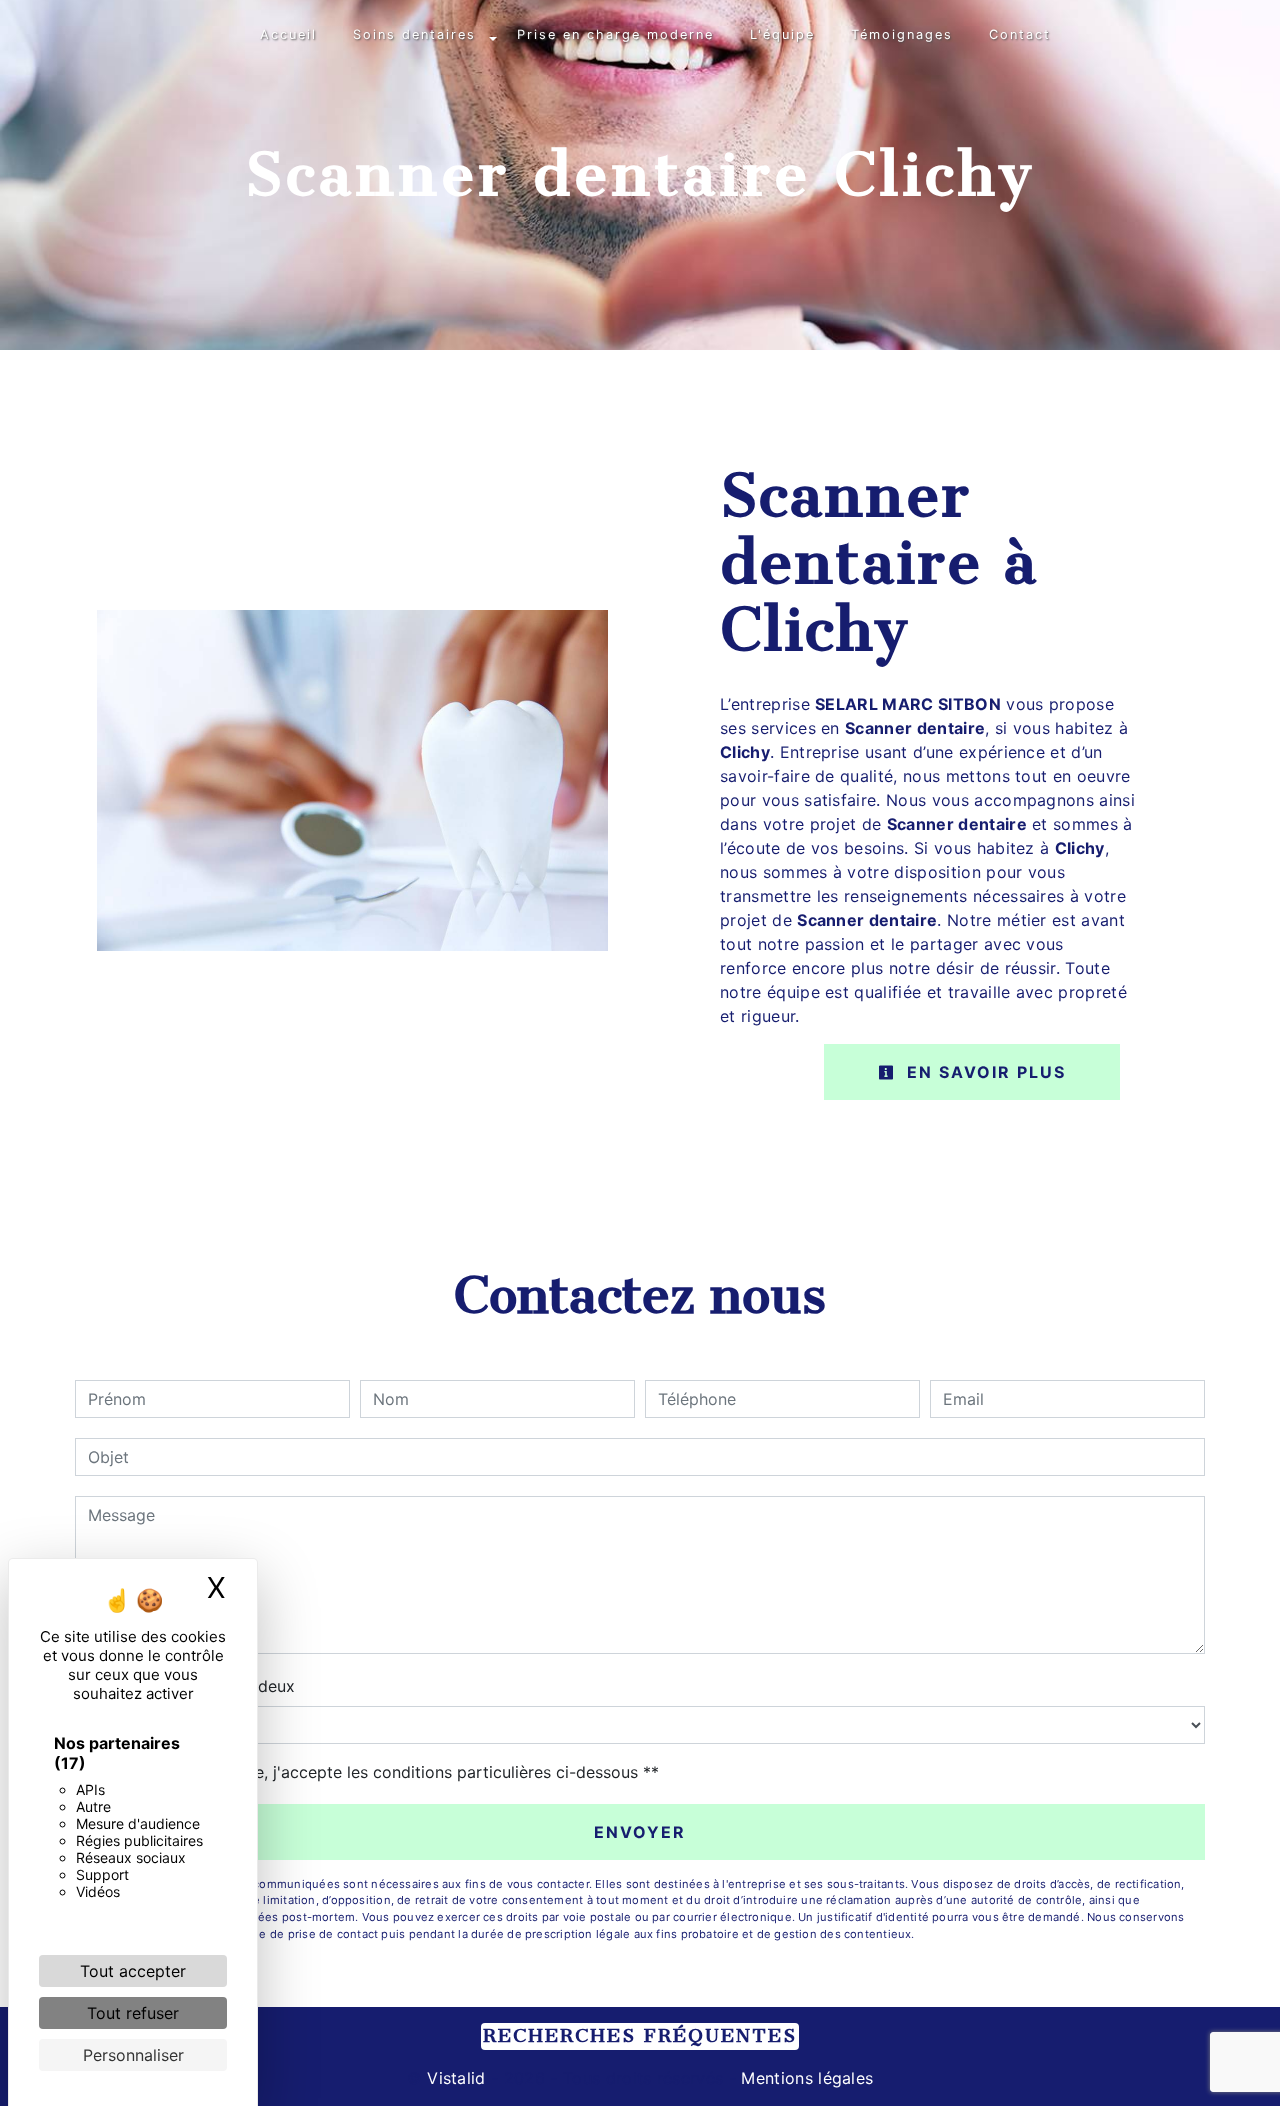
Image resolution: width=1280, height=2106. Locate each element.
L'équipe (782, 34)
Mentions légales (804, 2078)
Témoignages (902, 34)
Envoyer (640, 1832)
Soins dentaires (414, 34)
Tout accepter (133, 1971)
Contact (1020, 34)
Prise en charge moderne (615, 34)
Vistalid (456, 2078)
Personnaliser (133, 2055)
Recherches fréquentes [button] (640, 2035)
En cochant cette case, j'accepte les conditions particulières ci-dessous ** (377, 1772)
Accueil (288, 34)
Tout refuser (133, 2013)
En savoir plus (983, 1072)
